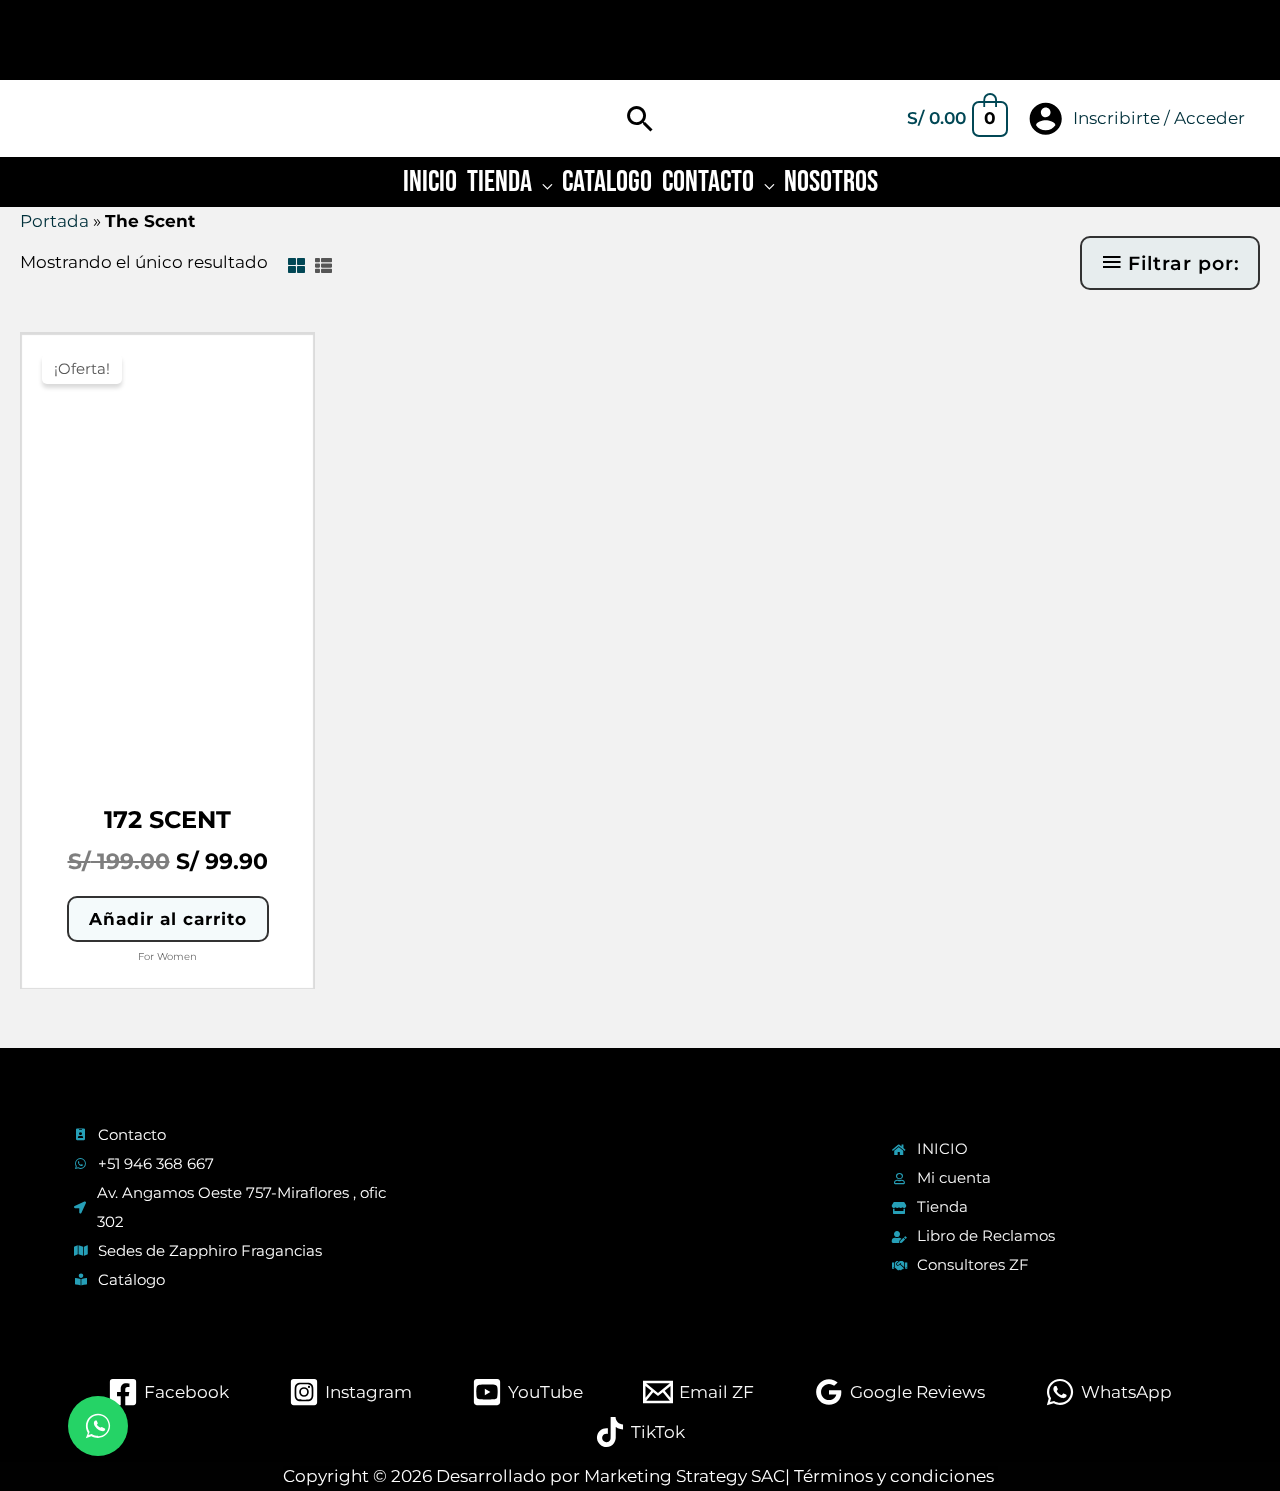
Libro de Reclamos (986, 1235)
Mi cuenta (954, 1177)
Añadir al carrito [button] (168, 919)
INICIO (942, 1148)
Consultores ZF (973, 1264)
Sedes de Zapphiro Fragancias (210, 1250)
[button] (640, 118)
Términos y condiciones (894, 1476)
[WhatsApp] (98, 1426)
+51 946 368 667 (156, 1163)
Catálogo (131, 1279)
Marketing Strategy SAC (684, 1476)
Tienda (942, 1206)
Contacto (132, 1134)
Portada (54, 221)
